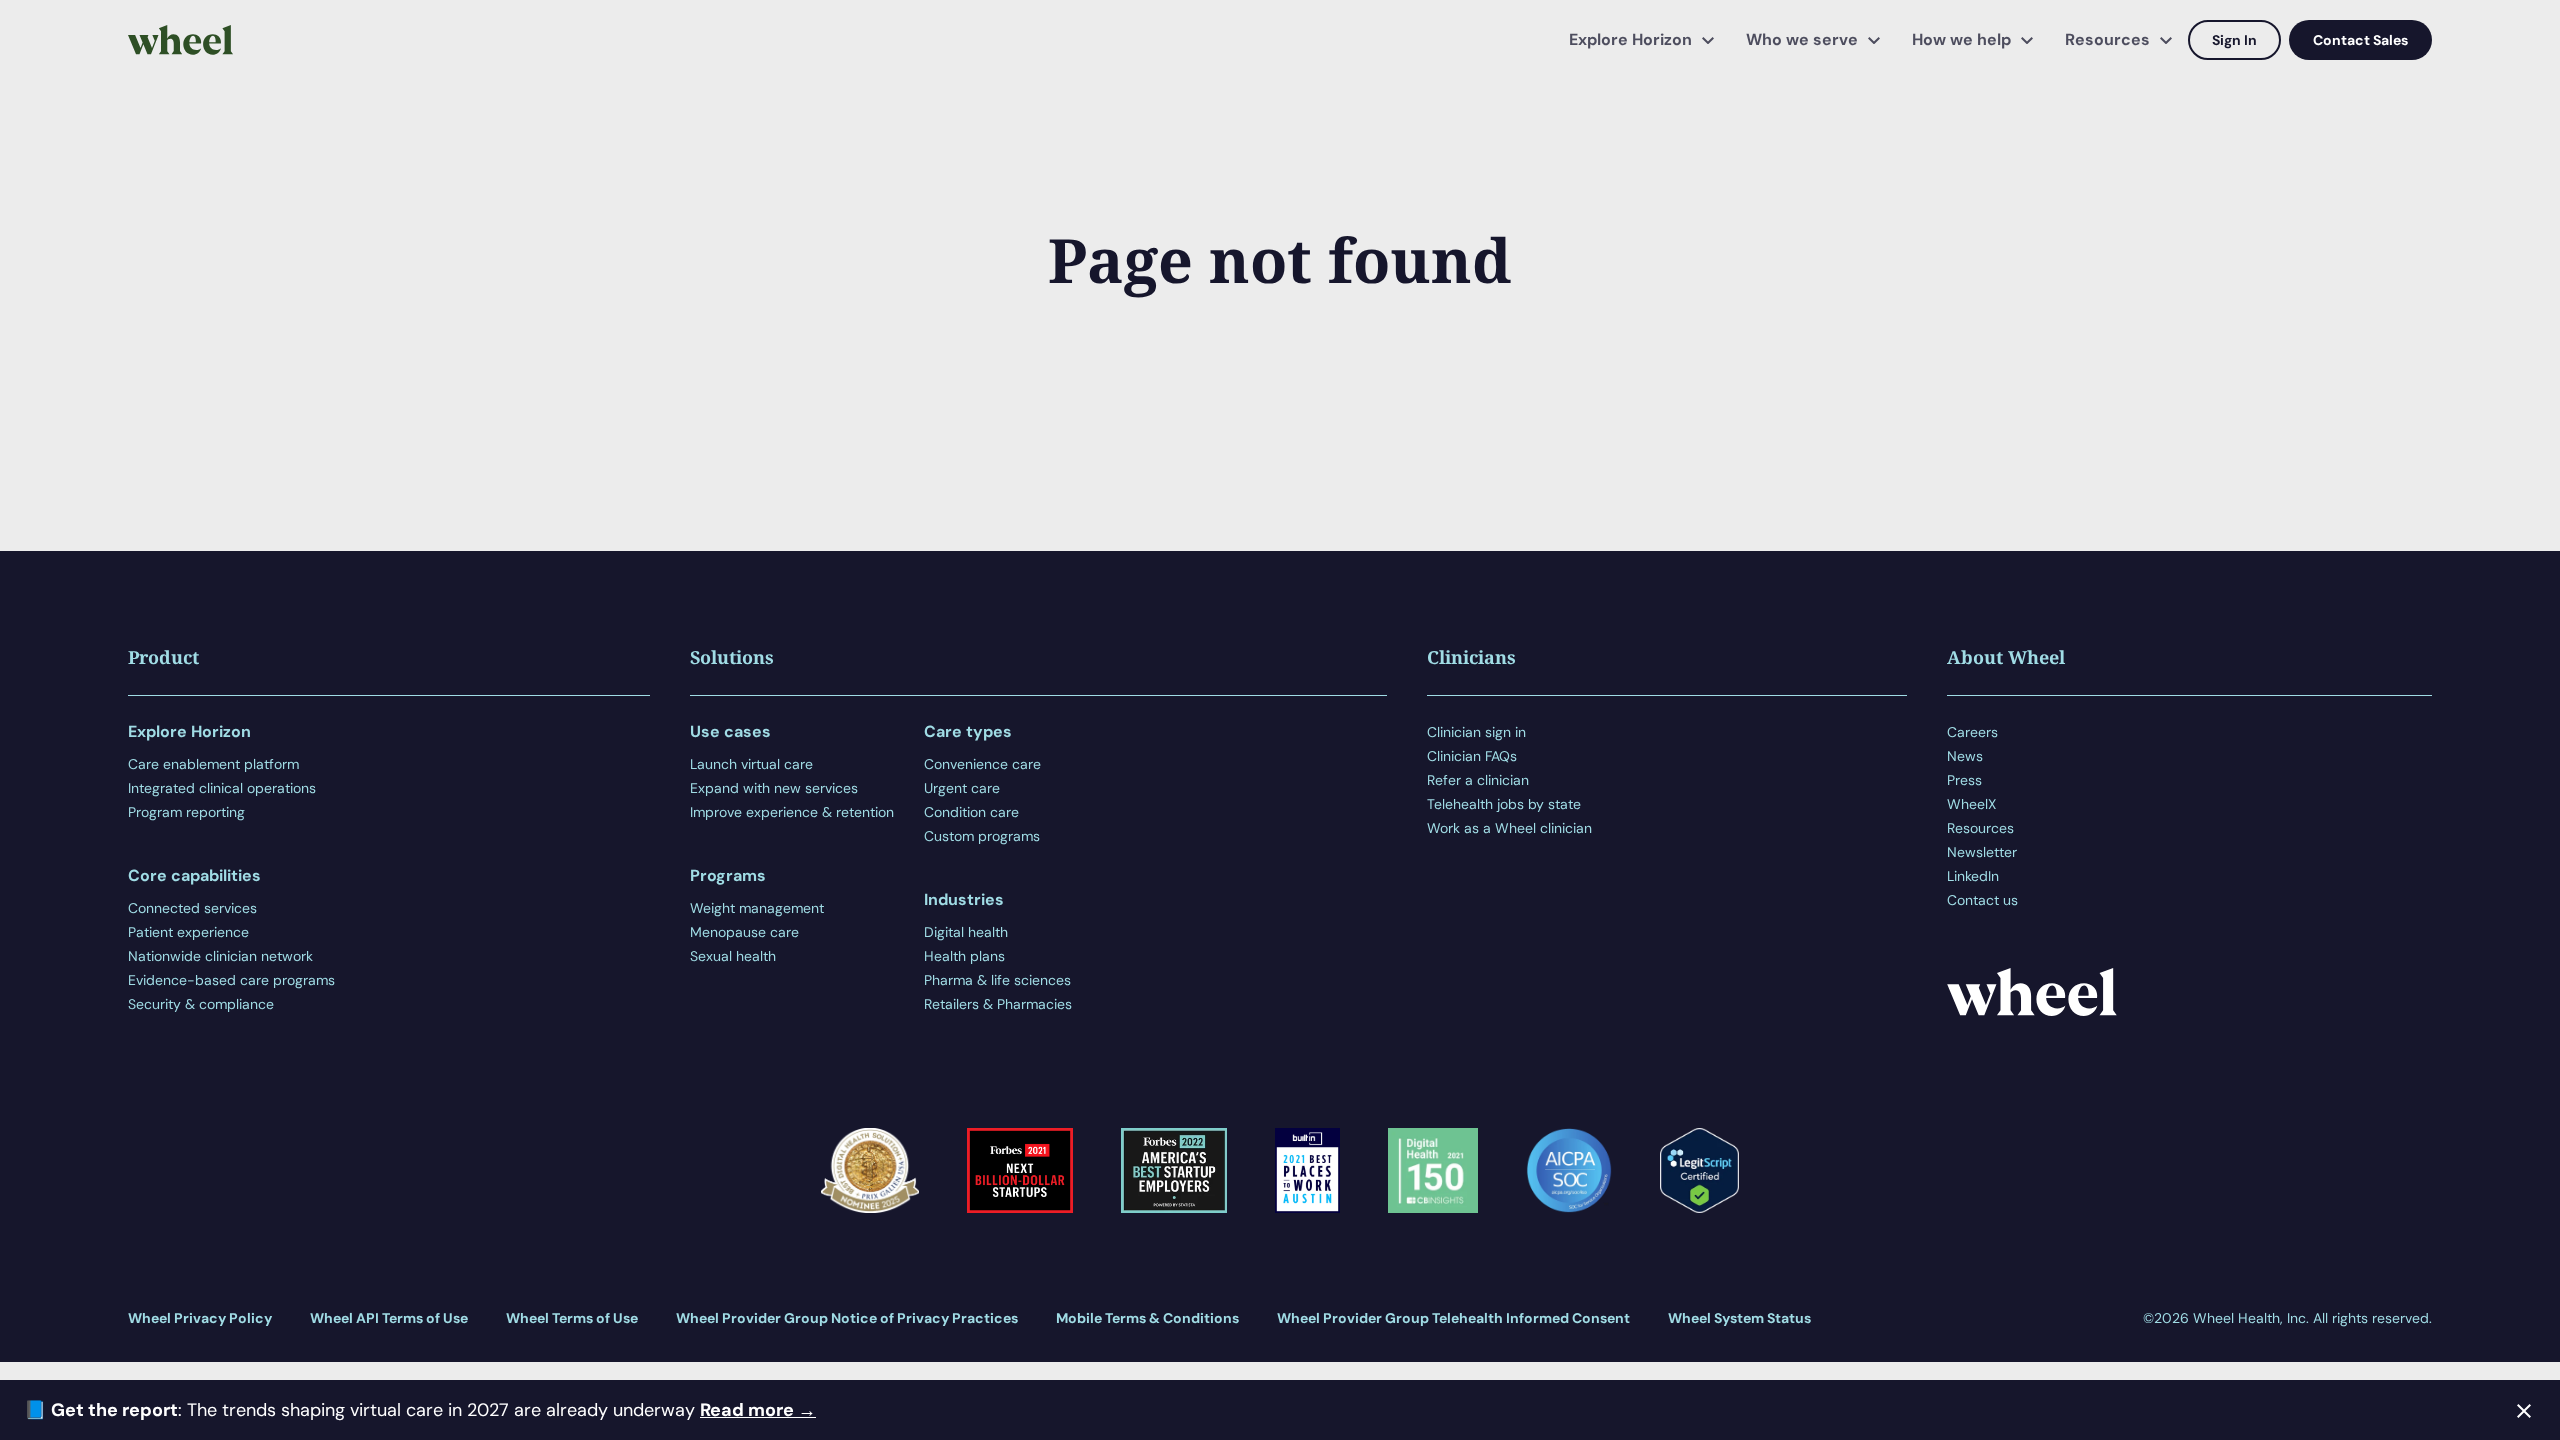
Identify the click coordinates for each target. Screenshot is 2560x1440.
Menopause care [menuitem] (744, 932)
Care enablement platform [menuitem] (213, 764)
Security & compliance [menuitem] (201, 1004)
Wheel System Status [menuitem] (1739, 1318)
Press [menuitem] (1964, 780)
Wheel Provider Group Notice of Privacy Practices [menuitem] (847, 1318)
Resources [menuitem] (2107, 39)
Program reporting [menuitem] (186, 812)
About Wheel (2006, 657)
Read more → (758, 1410)
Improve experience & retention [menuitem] (792, 812)
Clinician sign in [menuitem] (1476, 732)
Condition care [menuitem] (971, 812)
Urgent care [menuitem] (962, 788)
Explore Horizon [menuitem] (1630, 39)
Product (163, 657)
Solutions (732, 657)
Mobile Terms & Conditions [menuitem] (1147, 1318)
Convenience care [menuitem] (982, 764)
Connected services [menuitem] (192, 908)
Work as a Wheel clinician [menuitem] (1509, 828)
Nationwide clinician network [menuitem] (220, 956)
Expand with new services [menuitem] (774, 788)
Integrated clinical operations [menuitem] (222, 788)
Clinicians (1471, 657)
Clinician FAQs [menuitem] (1472, 756)
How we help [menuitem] (1961, 39)
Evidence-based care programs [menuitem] (231, 980)
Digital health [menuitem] (966, 932)
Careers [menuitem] (1972, 732)
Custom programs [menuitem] (982, 836)
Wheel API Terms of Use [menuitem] (389, 1318)
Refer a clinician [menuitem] (1478, 780)
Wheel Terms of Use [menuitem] (572, 1318)
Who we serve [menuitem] (1802, 39)
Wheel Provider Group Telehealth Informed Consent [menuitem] (1453, 1318)
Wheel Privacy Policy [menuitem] (200, 1318)
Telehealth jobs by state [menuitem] (1504, 804)
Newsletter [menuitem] (1982, 852)
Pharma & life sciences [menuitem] (997, 980)
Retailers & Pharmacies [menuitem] (998, 1004)
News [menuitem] (1965, 756)
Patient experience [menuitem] (188, 932)
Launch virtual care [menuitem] (751, 764)
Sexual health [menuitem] (733, 956)
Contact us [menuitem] (1982, 900)
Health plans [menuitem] (964, 956)
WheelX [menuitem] (1971, 804)
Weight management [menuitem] (757, 908)
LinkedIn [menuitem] (1973, 876)
